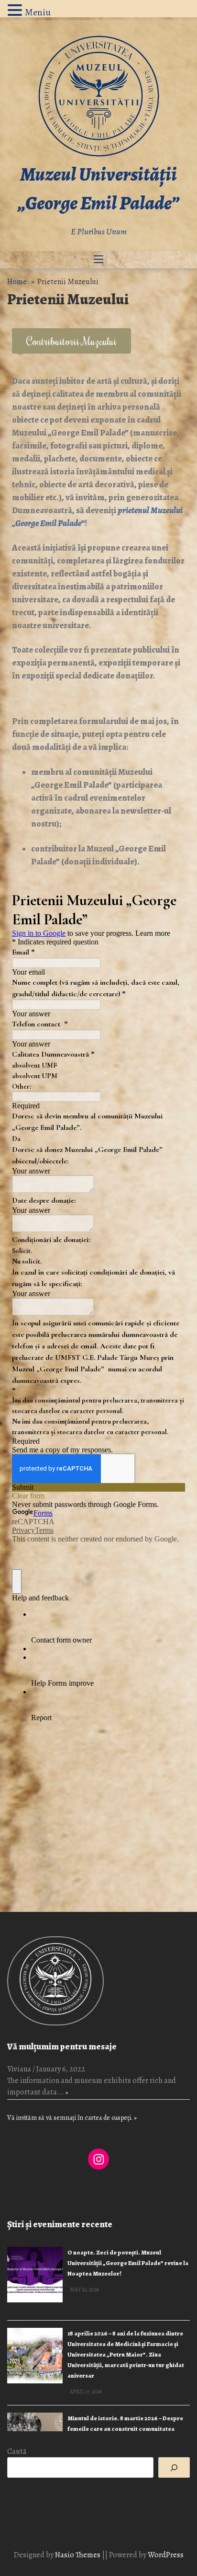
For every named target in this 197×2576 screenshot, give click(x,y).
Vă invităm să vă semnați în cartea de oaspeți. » (72, 2118)
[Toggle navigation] (98, 260)
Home (17, 282)
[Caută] (174, 2467)
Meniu (38, 12)
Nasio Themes (78, 2555)
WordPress (166, 2555)
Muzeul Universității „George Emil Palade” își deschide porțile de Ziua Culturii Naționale (126, 2429)
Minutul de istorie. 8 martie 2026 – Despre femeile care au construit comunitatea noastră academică (125, 2348)
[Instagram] (98, 2159)
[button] (71, 341)
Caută (17, 2451)
